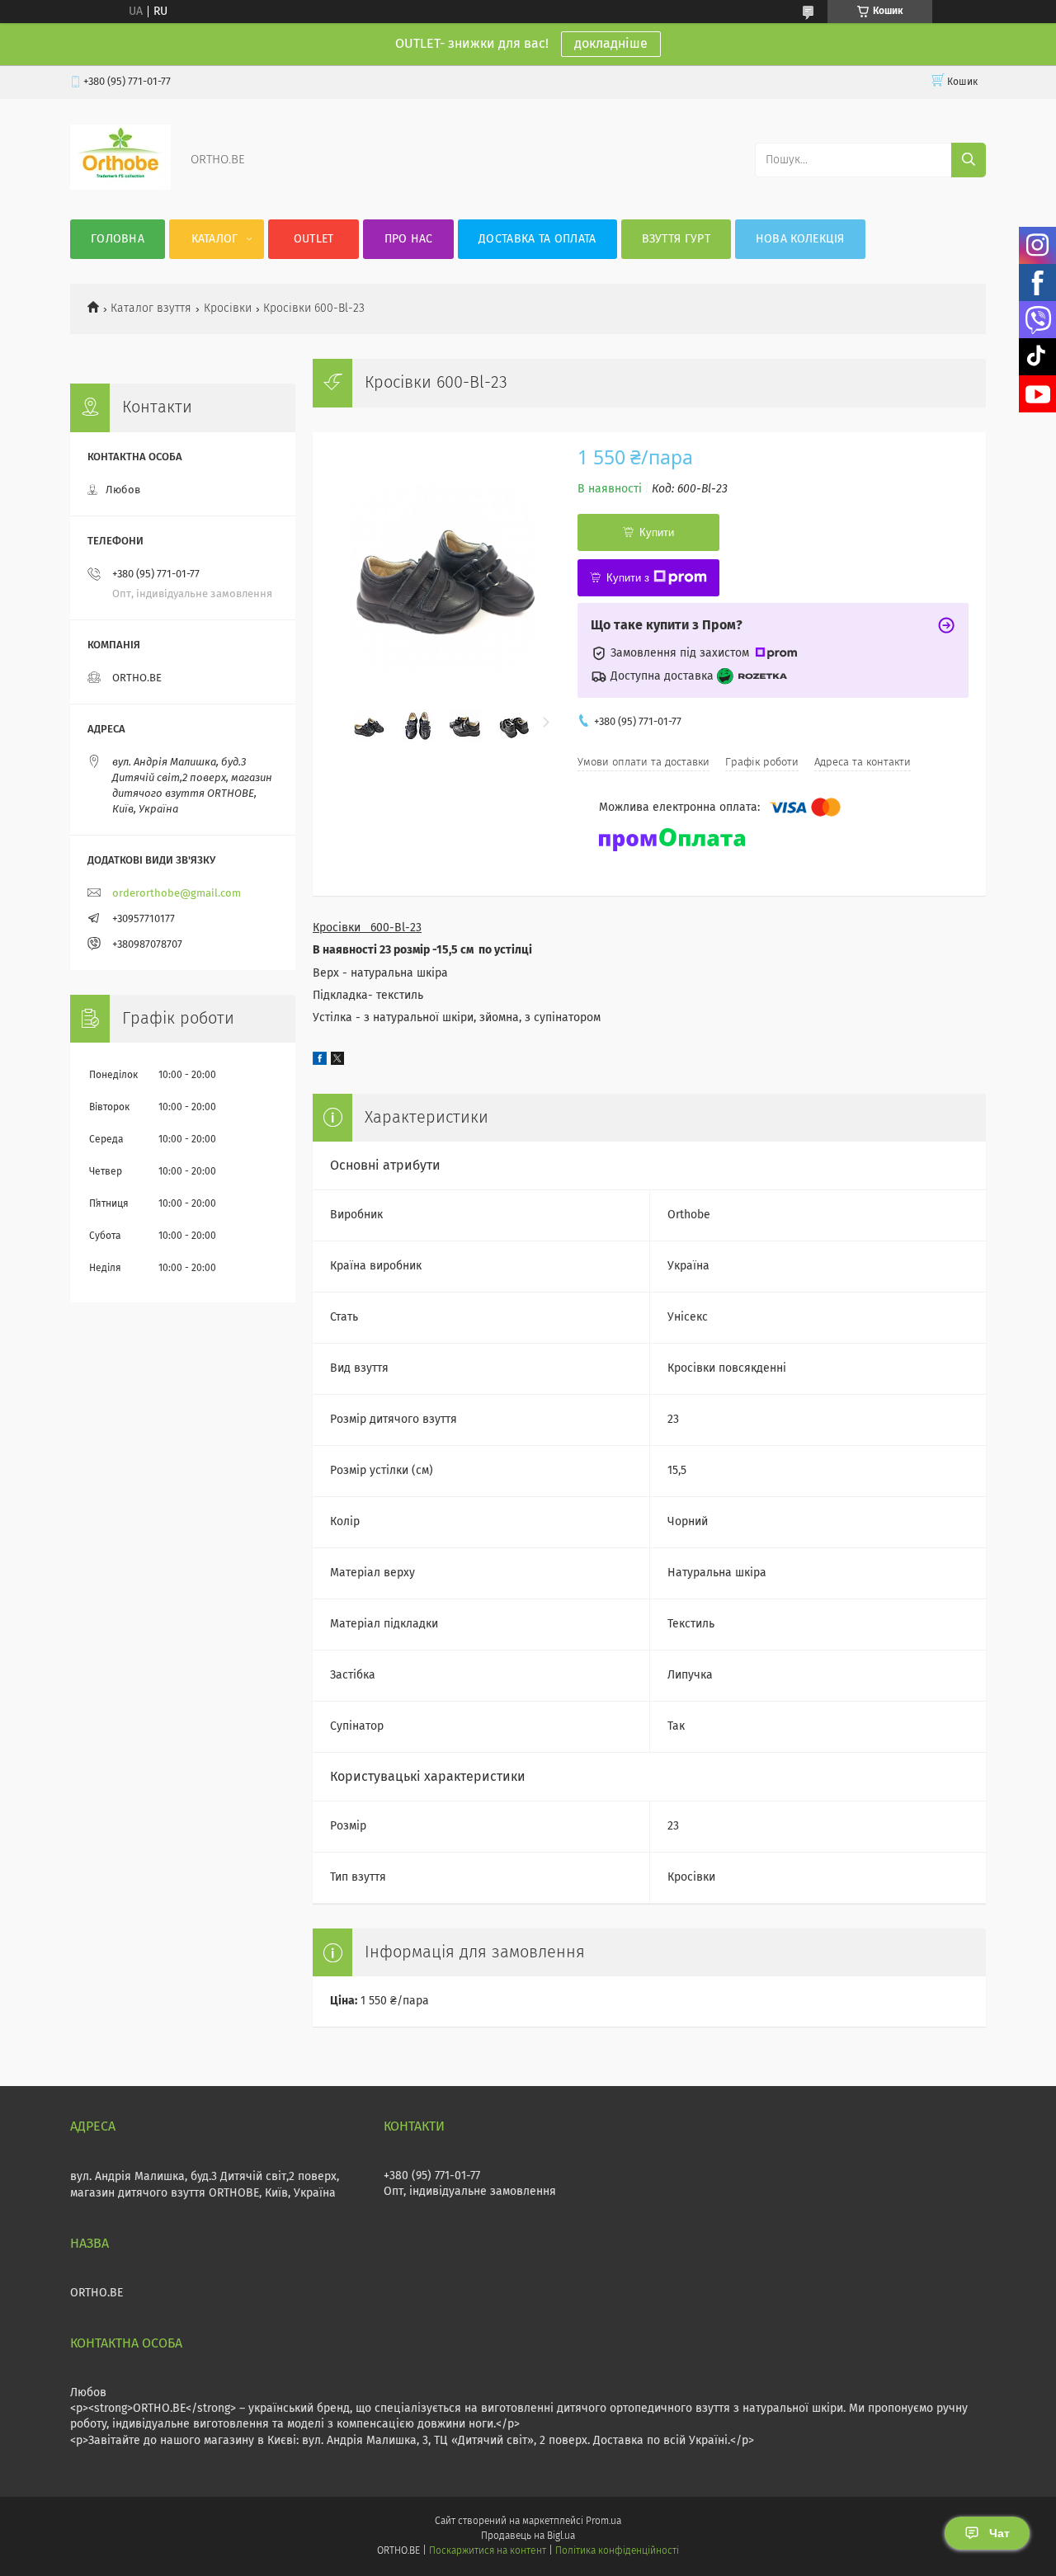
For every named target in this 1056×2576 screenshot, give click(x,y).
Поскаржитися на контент (487, 2551)
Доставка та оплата (537, 239)
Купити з (628, 578)
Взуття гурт (676, 239)
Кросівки (228, 308)
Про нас (409, 239)
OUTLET (314, 239)
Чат (999, 2533)
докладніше (611, 44)
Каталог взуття (151, 308)
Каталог (215, 239)
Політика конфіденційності (617, 2551)
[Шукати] (969, 160)
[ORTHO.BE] (120, 186)
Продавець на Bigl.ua (528, 2536)
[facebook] (320, 1062)
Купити (657, 532)
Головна (118, 239)
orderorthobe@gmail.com (177, 894)
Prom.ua (603, 2522)
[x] (337, 1062)
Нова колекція (800, 239)
